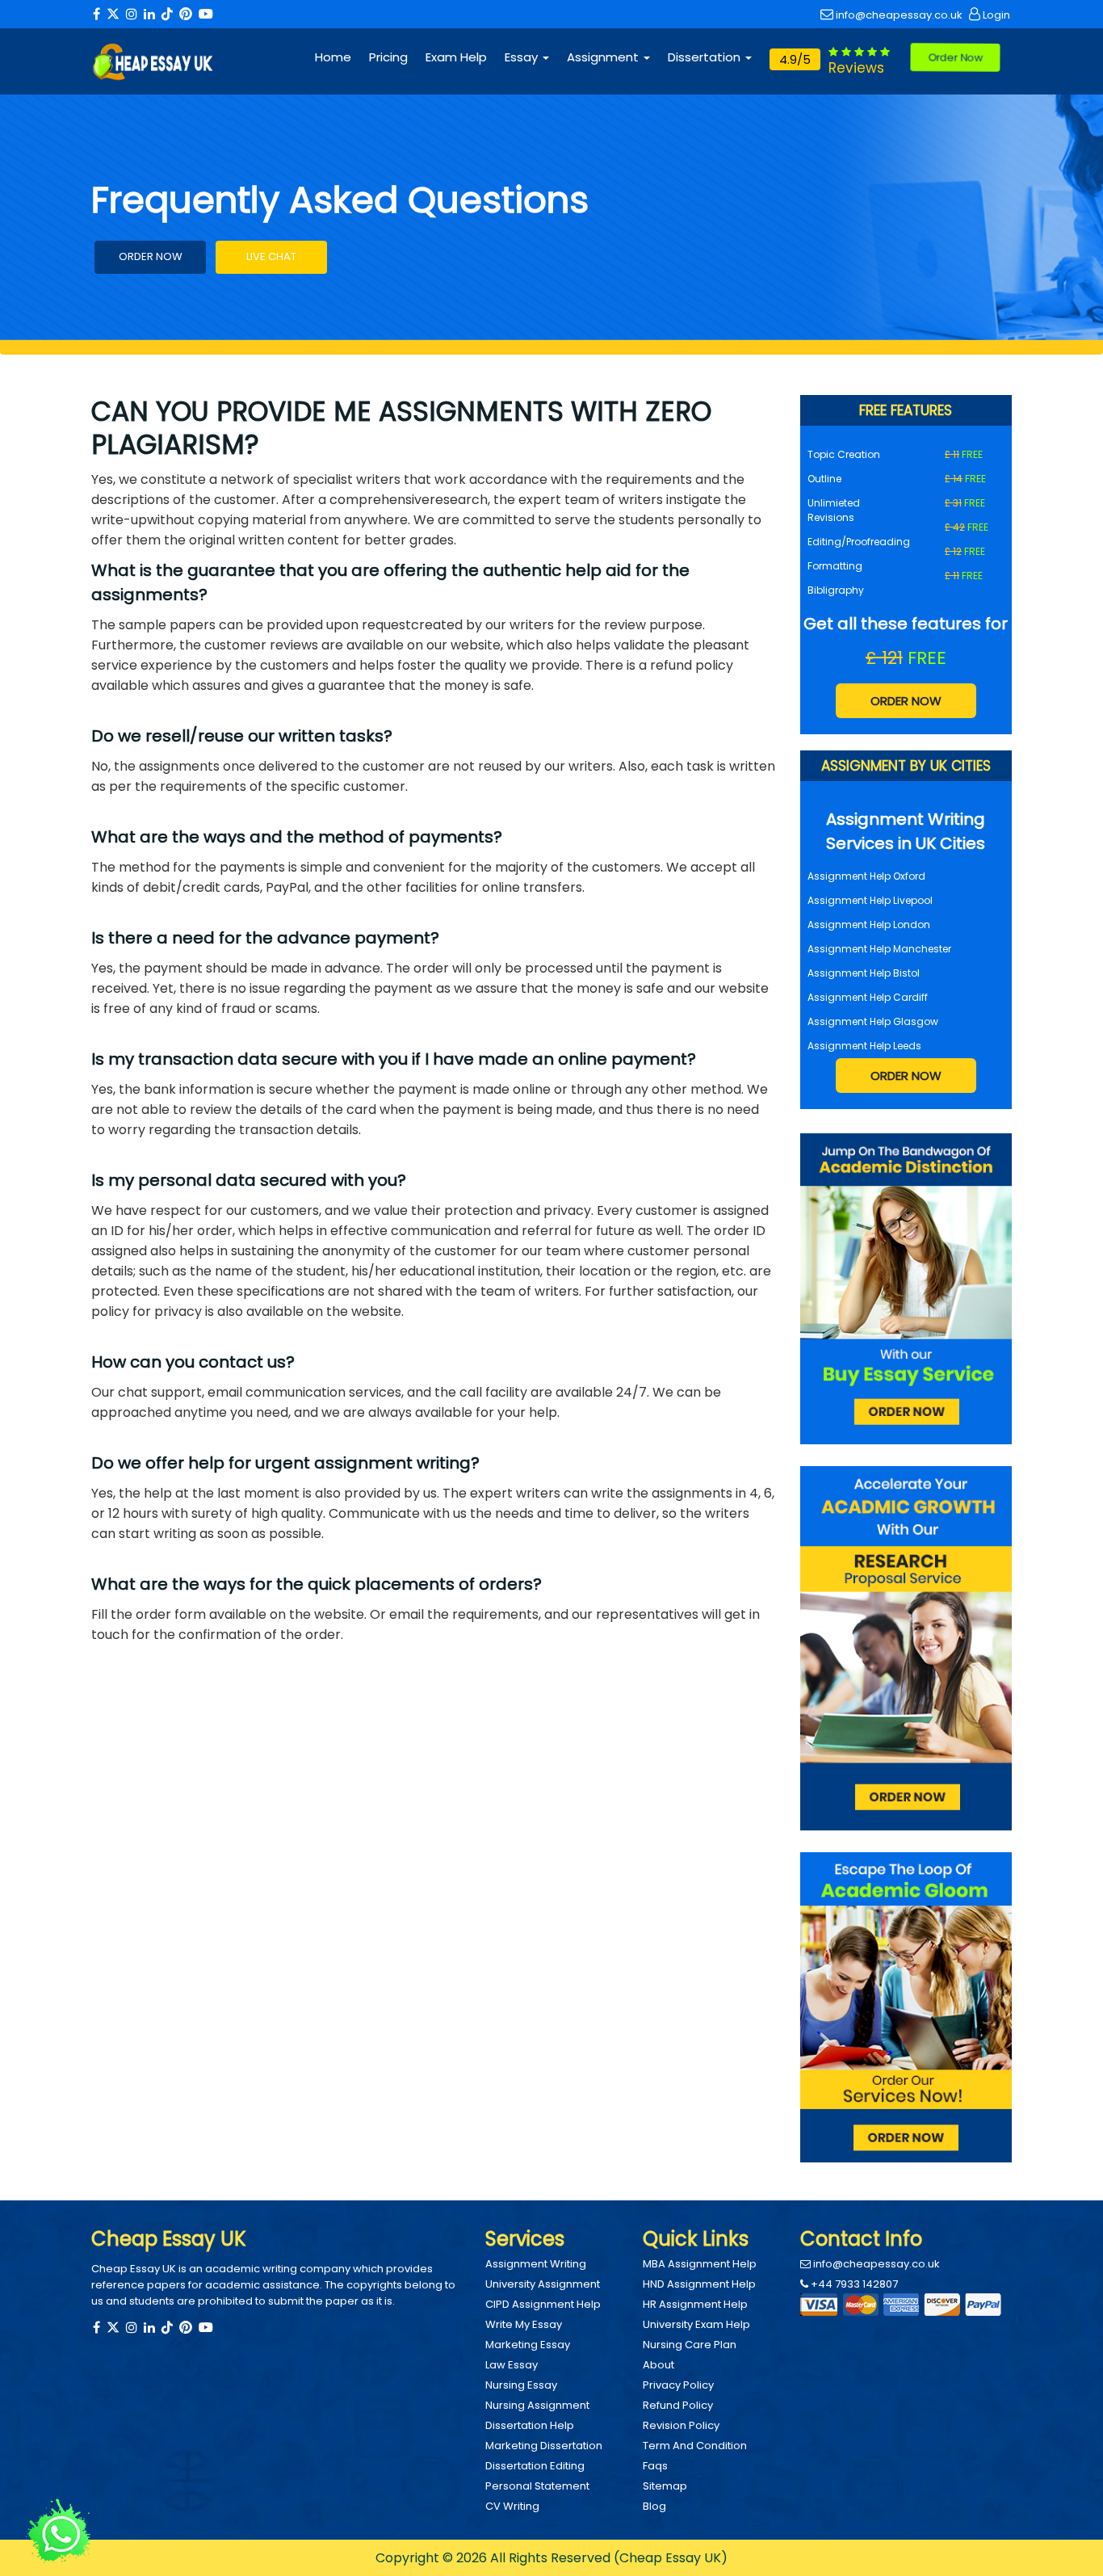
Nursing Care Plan (690, 2345)
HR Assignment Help (695, 2304)
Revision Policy (681, 2425)
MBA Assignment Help (700, 2264)
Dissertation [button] (706, 57)
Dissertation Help (530, 2425)
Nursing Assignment (537, 2405)
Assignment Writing (536, 2264)
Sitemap (665, 2486)
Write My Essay (524, 2324)
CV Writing (512, 2506)
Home (333, 57)
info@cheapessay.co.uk (898, 15)
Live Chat (271, 256)
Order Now (956, 57)
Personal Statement (537, 2486)
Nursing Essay (521, 2385)
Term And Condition (695, 2446)
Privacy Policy (678, 2385)
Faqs (655, 2466)
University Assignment (543, 2284)
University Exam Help (696, 2324)
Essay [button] (523, 57)
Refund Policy (678, 2405)
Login (995, 15)
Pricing (388, 57)
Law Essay (512, 2365)
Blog (654, 2506)
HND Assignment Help (699, 2284)
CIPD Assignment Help (543, 2304)
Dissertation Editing (535, 2466)
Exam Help (456, 57)
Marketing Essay (528, 2345)
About (658, 2365)
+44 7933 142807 (853, 2284)
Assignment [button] (604, 57)
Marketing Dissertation (544, 2446)
